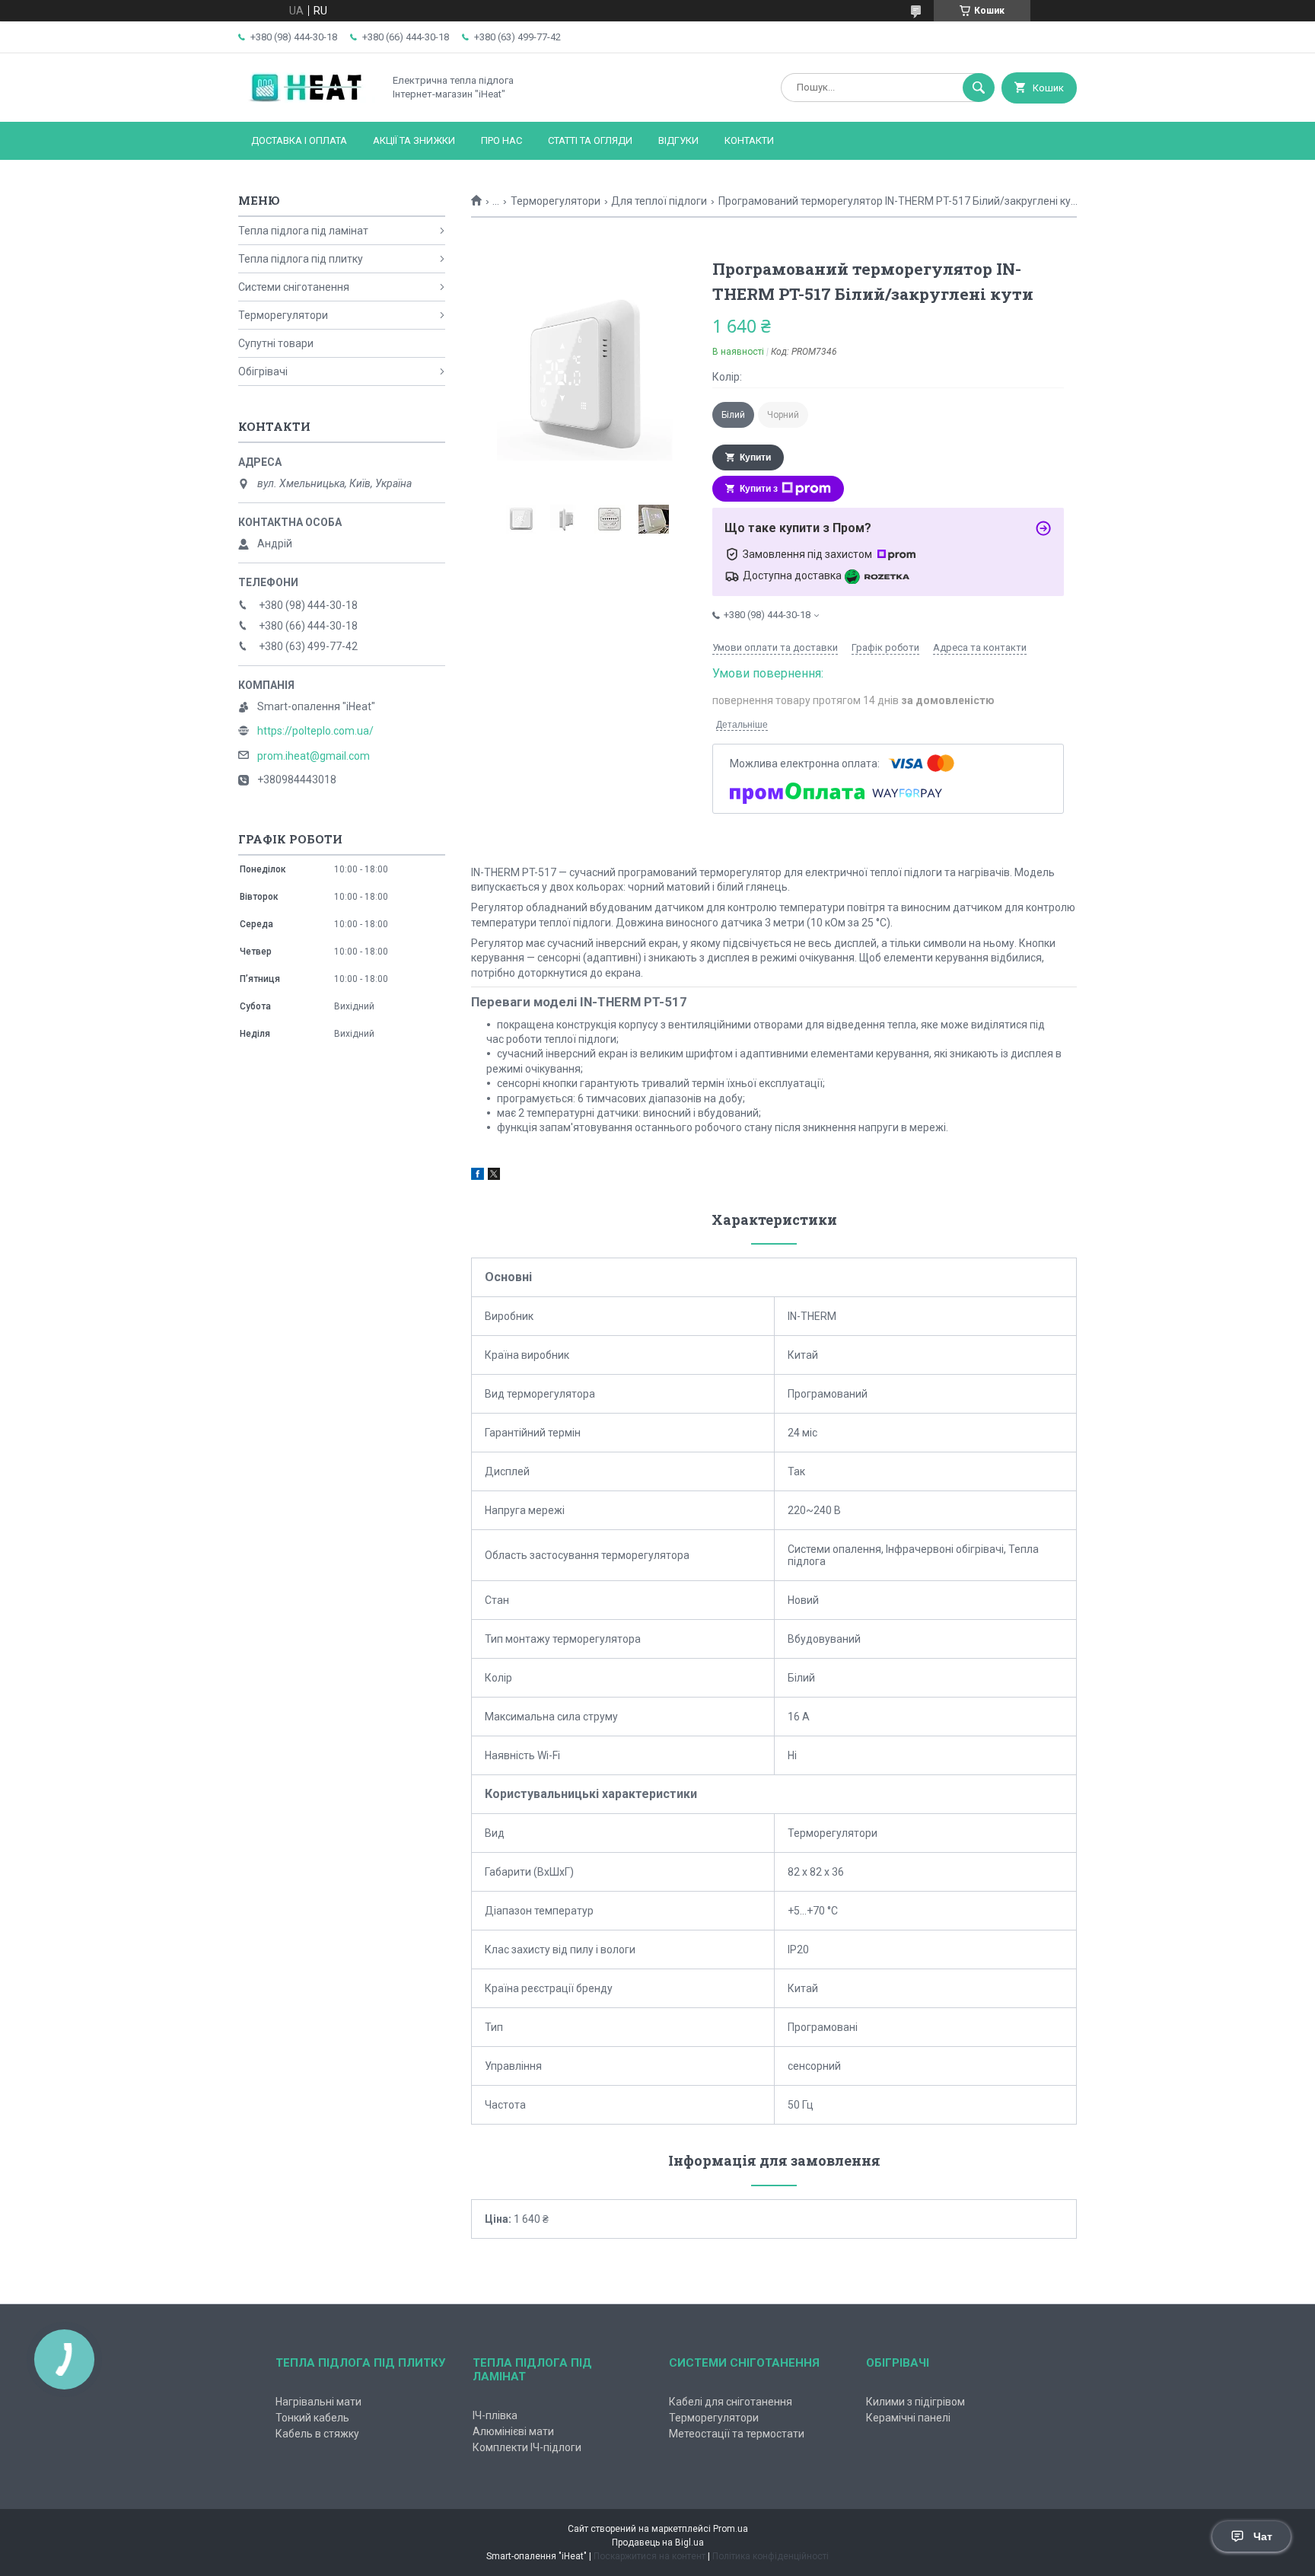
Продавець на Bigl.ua (658, 2543)
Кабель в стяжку (317, 2434)
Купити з (759, 489)
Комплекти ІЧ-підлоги (527, 2447)
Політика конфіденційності (771, 2556)
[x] (494, 1176)
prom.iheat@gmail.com (314, 756)
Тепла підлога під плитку (301, 259)
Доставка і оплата (299, 140)
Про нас (501, 140)
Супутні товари (276, 343)
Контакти (749, 140)
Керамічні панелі (908, 2418)
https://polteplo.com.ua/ (315, 731)
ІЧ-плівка (495, 2415)
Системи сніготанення (294, 287)
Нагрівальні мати (318, 2402)
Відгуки (678, 140)
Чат (1263, 2536)
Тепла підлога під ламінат (303, 231)
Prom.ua (731, 2529)
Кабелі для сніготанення (731, 2402)
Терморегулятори (556, 201)
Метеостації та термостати (737, 2434)
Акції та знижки (414, 140)
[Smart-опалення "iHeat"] (307, 103)
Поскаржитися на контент (650, 2556)
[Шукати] (979, 88)
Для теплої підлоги (659, 201)
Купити (755, 457)
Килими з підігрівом (915, 2402)
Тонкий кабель (312, 2418)
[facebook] (478, 1176)
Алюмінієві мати (513, 2431)
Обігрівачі (263, 371)
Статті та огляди (590, 140)
